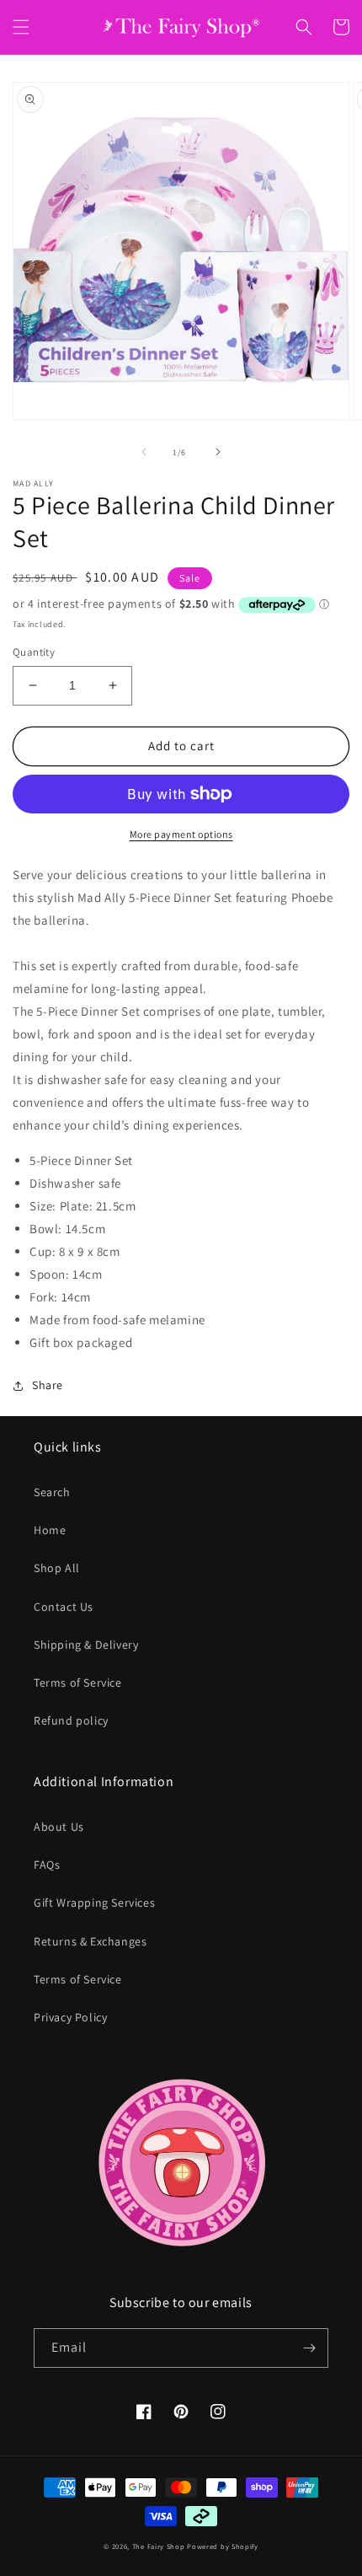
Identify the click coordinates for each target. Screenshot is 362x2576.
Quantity (34, 652)
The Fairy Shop (159, 2546)
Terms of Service (78, 1682)
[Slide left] (144, 452)
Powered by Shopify (223, 2546)
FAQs (47, 1865)
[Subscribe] (309, 2348)
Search (52, 1492)
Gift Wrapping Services (94, 1902)
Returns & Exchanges (90, 1941)
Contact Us (64, 1607)
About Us (59, 1827)
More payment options (181, 834)
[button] (21, 27)
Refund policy (71, 1720)
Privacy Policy (70, 2017)
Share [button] (48, 1385)
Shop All (57, 1568)
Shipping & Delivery (86, 1645)
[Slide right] (218, 452)
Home (50, 1530)
